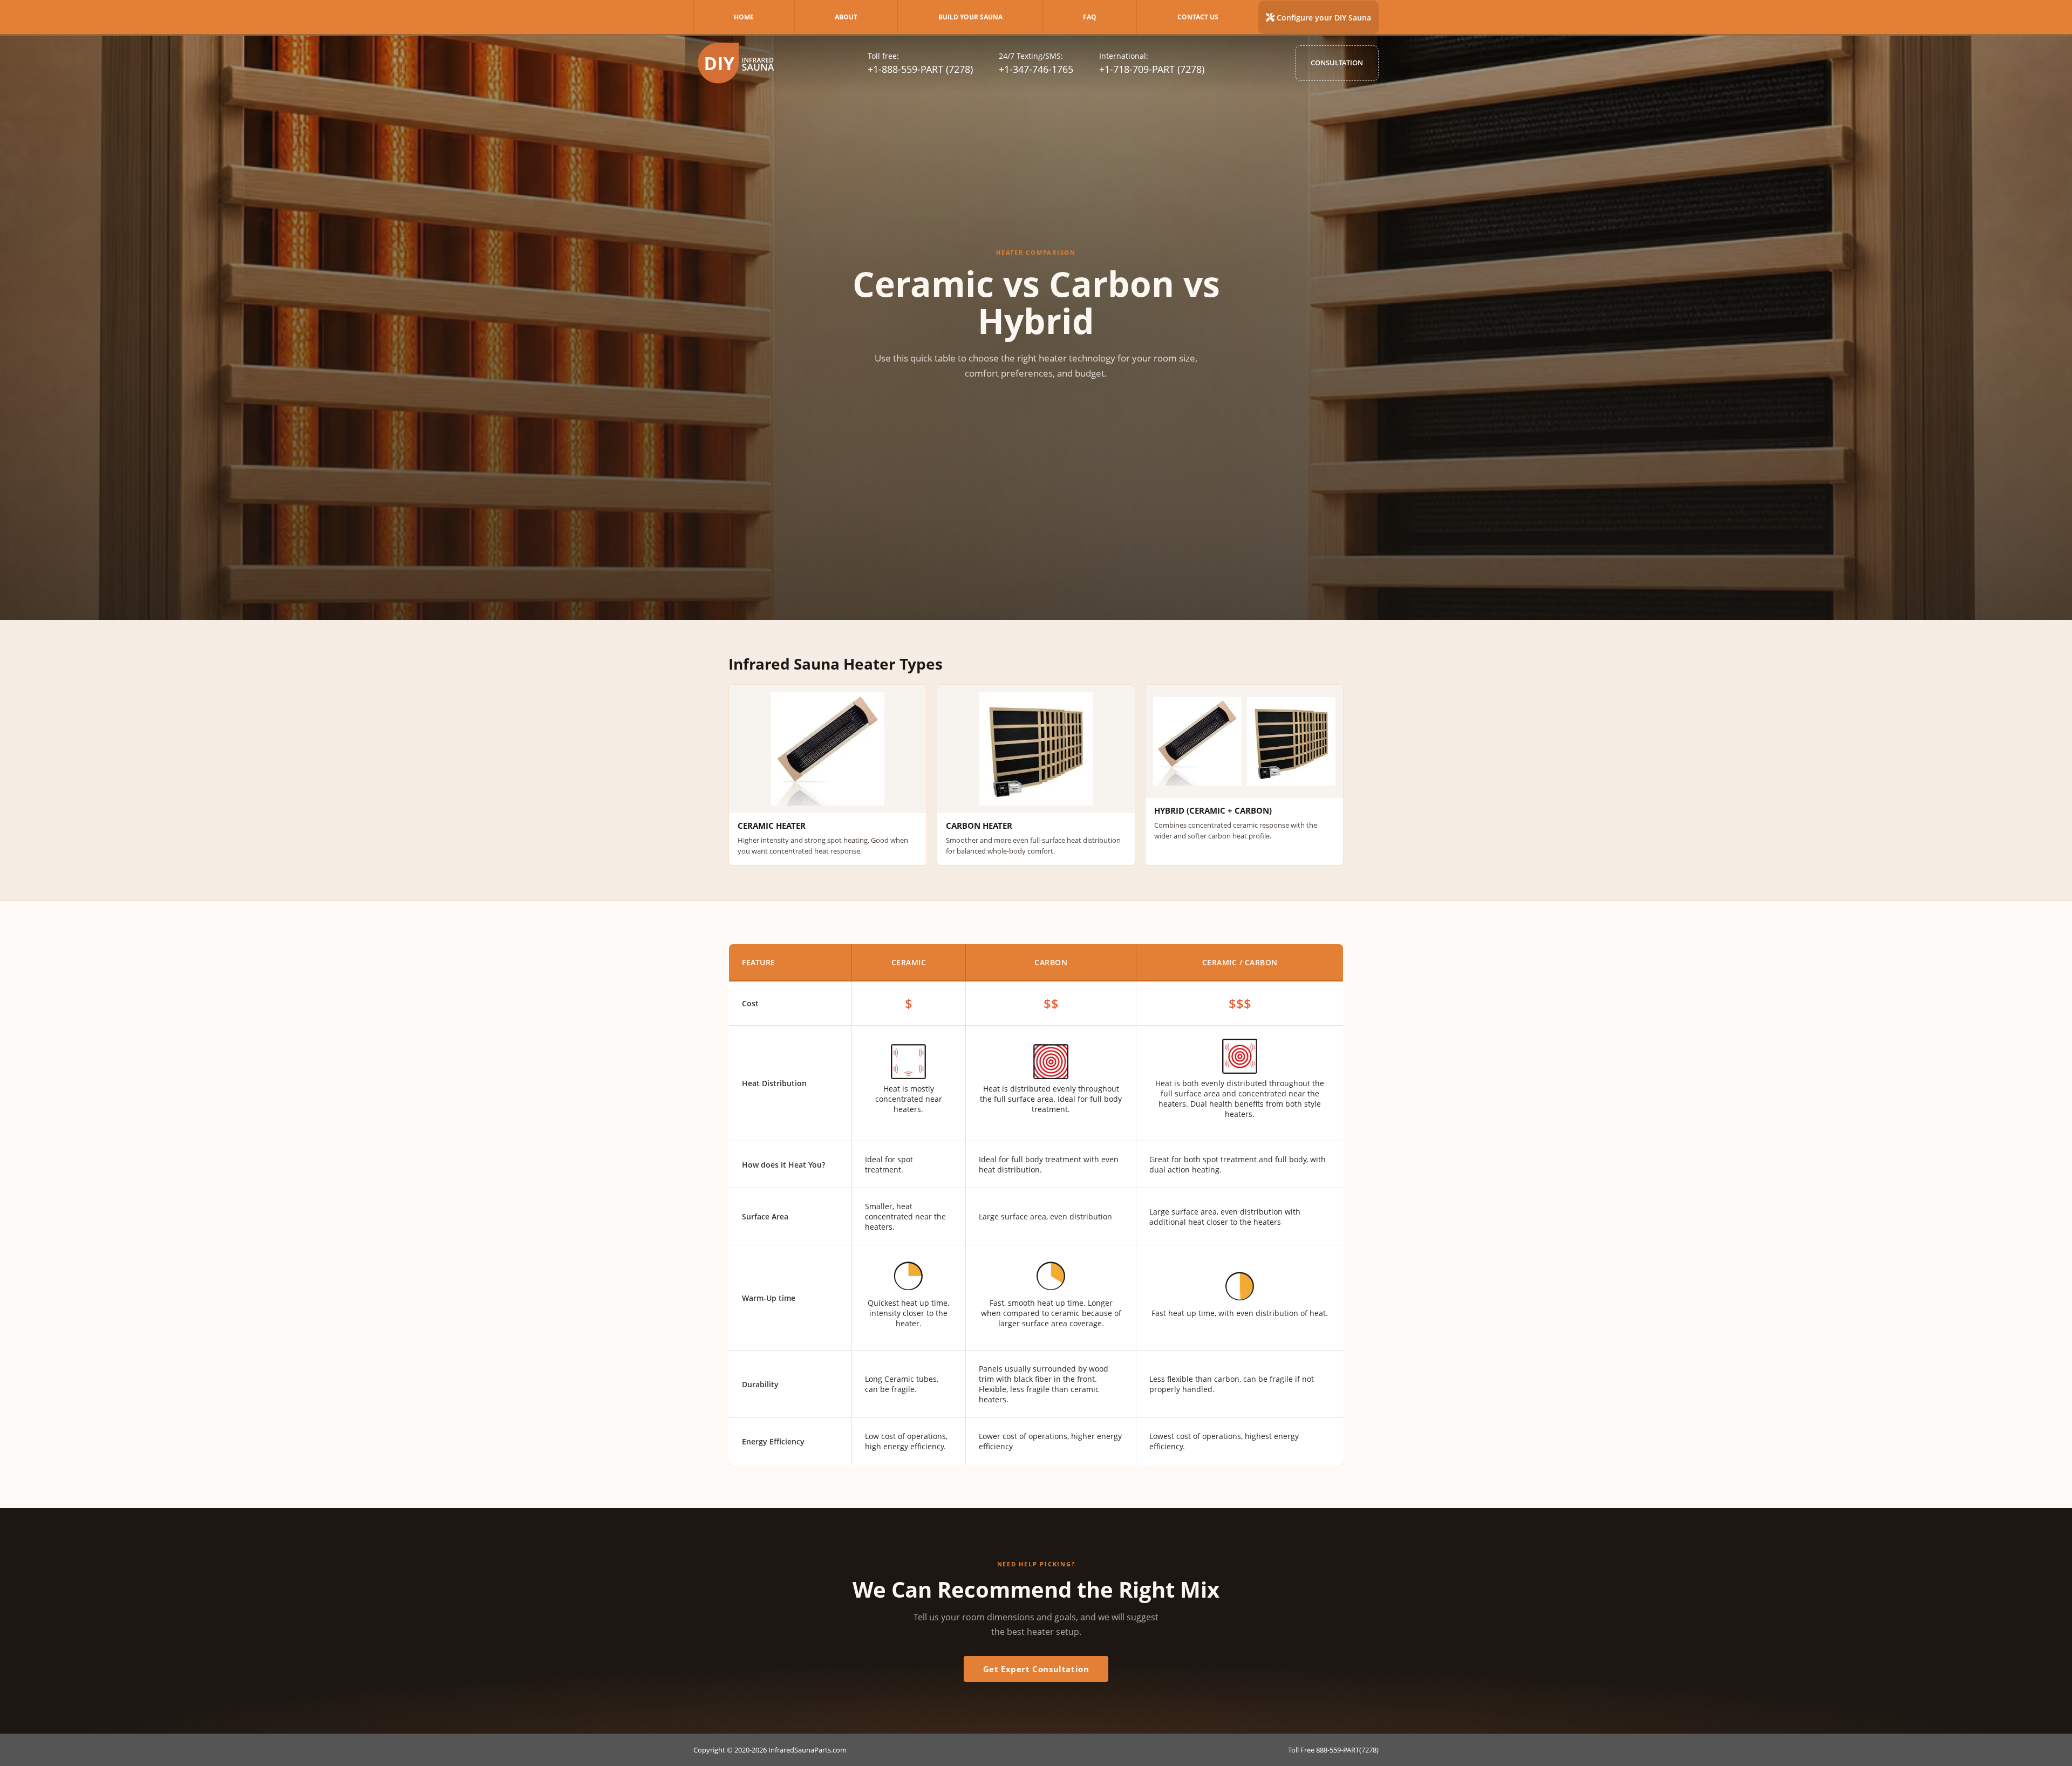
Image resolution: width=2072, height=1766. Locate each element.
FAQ (1090, 17)
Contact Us (1198, 17)
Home (744, 17)
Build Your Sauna (970, 17)
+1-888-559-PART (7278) (920, 69)
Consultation (1337, 63)
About (846, 17)
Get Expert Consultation (1036, 1669)
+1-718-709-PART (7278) (1152, 69)
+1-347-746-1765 (1036, 69)
